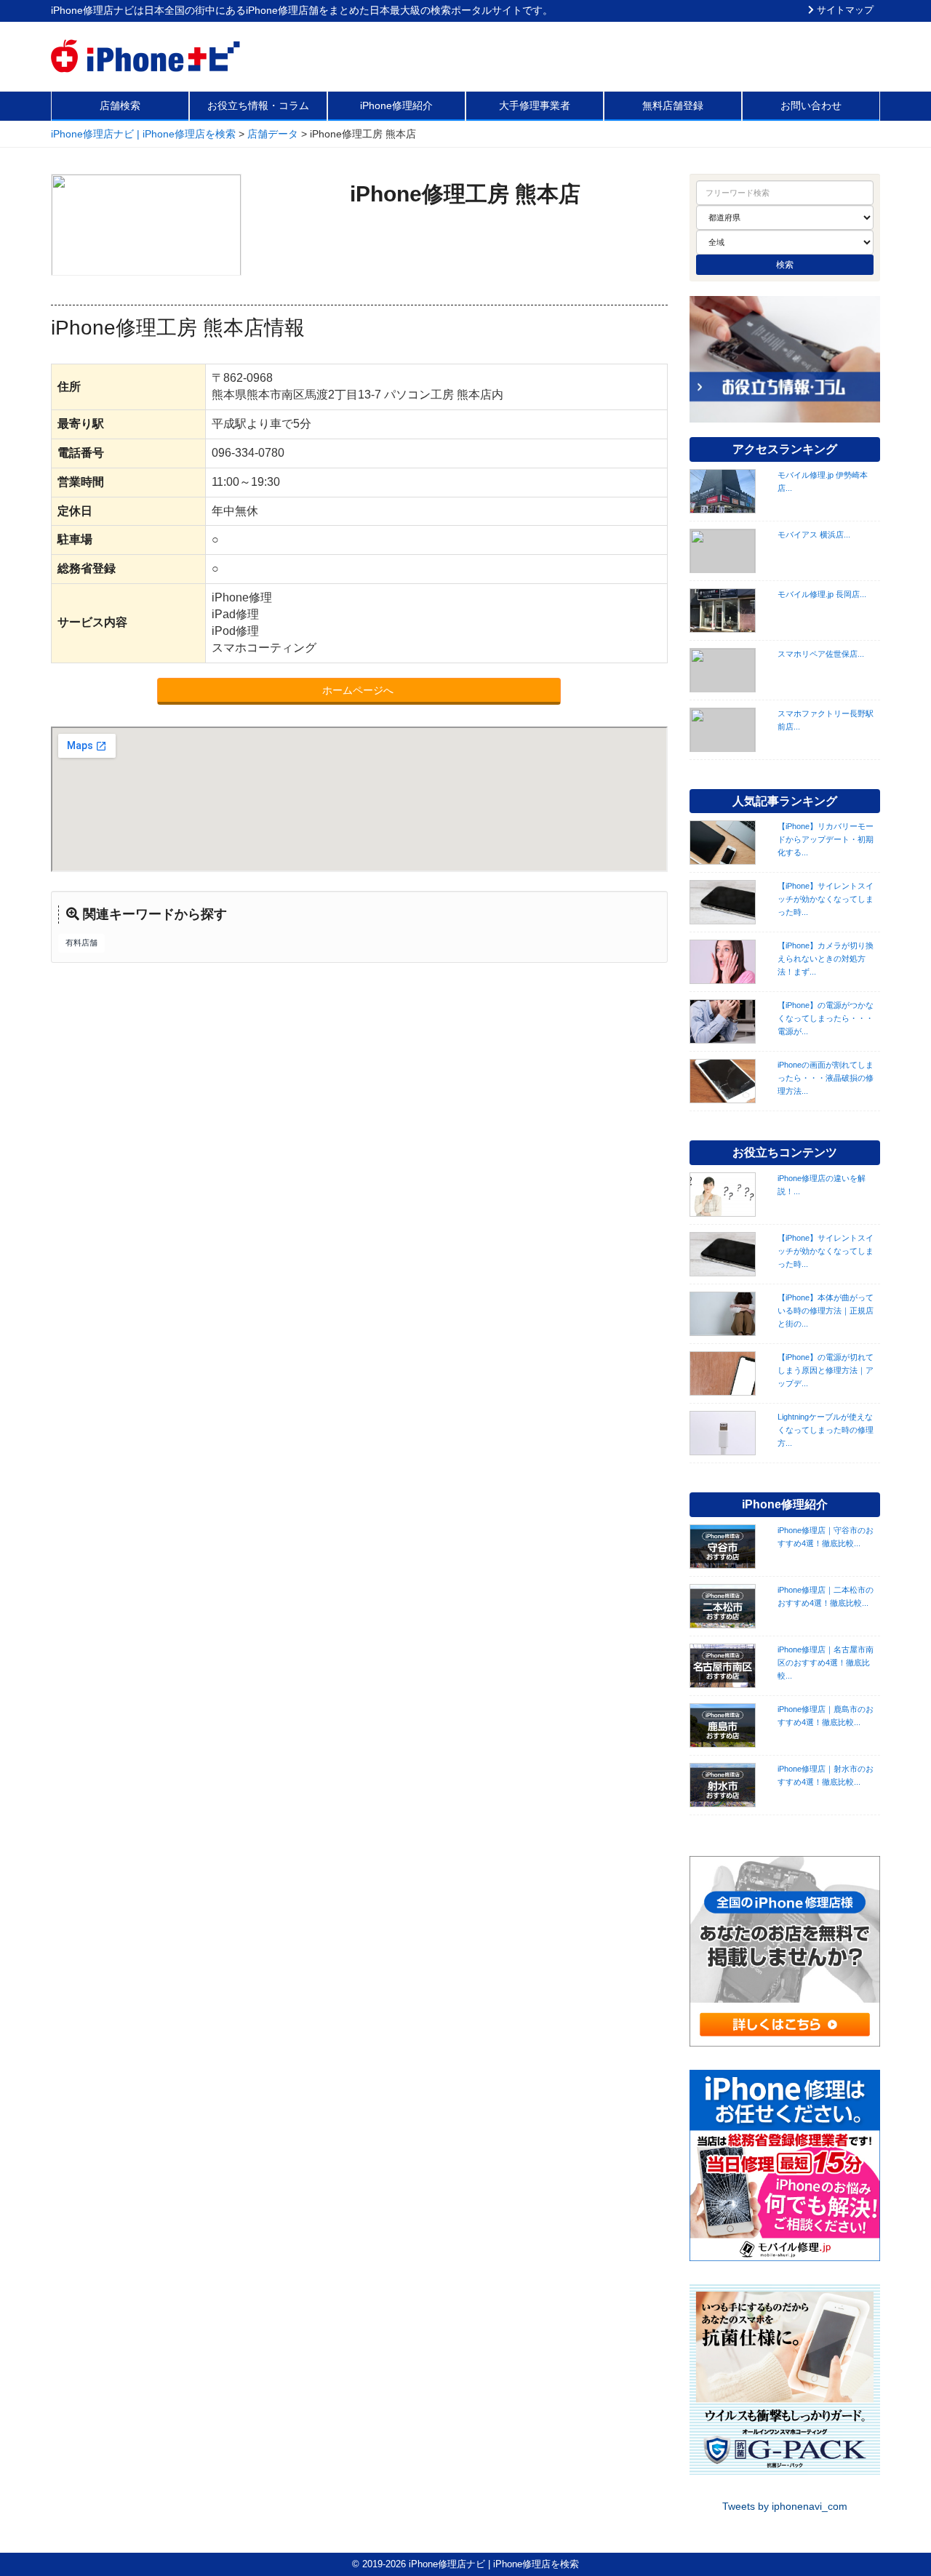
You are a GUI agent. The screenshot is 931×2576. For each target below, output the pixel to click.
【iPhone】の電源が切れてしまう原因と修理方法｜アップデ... (826, 1370)
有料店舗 (81, 943)
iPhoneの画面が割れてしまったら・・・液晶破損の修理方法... (826, 1078)
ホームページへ (359, 690)
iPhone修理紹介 (396, 105)
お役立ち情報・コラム (258, 105)
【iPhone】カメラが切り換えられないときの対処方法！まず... (826, 959)
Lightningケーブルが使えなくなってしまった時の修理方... (826, 1430)
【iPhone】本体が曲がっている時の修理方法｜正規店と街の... (826, 1311)
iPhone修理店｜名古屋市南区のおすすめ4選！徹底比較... (826, 1663)
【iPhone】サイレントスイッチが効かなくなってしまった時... (826, 899)
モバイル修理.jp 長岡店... (822, 594)
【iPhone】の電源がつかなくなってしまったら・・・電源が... (826, 1018)
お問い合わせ (811, 105)
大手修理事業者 (535, 105)
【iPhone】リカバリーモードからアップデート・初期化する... (826, 839)
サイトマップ (844, 10)
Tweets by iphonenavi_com (785, 2506)
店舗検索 (120, 105)
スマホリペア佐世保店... (821, 654)
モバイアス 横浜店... (814, 535)
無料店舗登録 (673, 105)
